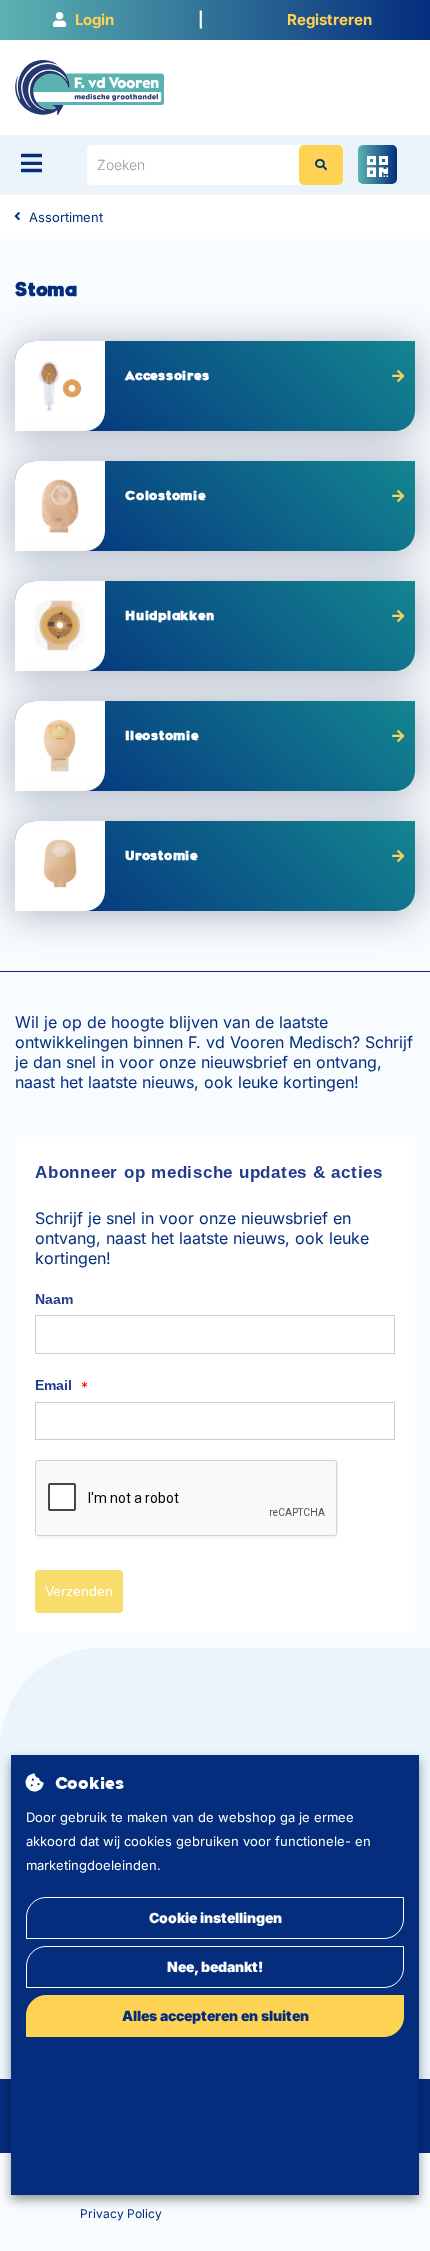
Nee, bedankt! (215, 1966)
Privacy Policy (121, 2213)
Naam (54, 1299)
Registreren (329, 19)
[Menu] (31, 163)
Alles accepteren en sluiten (215, 2015)
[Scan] (377, 164)
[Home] (89, 86)
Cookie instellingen (215, 1917)
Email (61, 1386)
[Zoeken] (321, 165)
